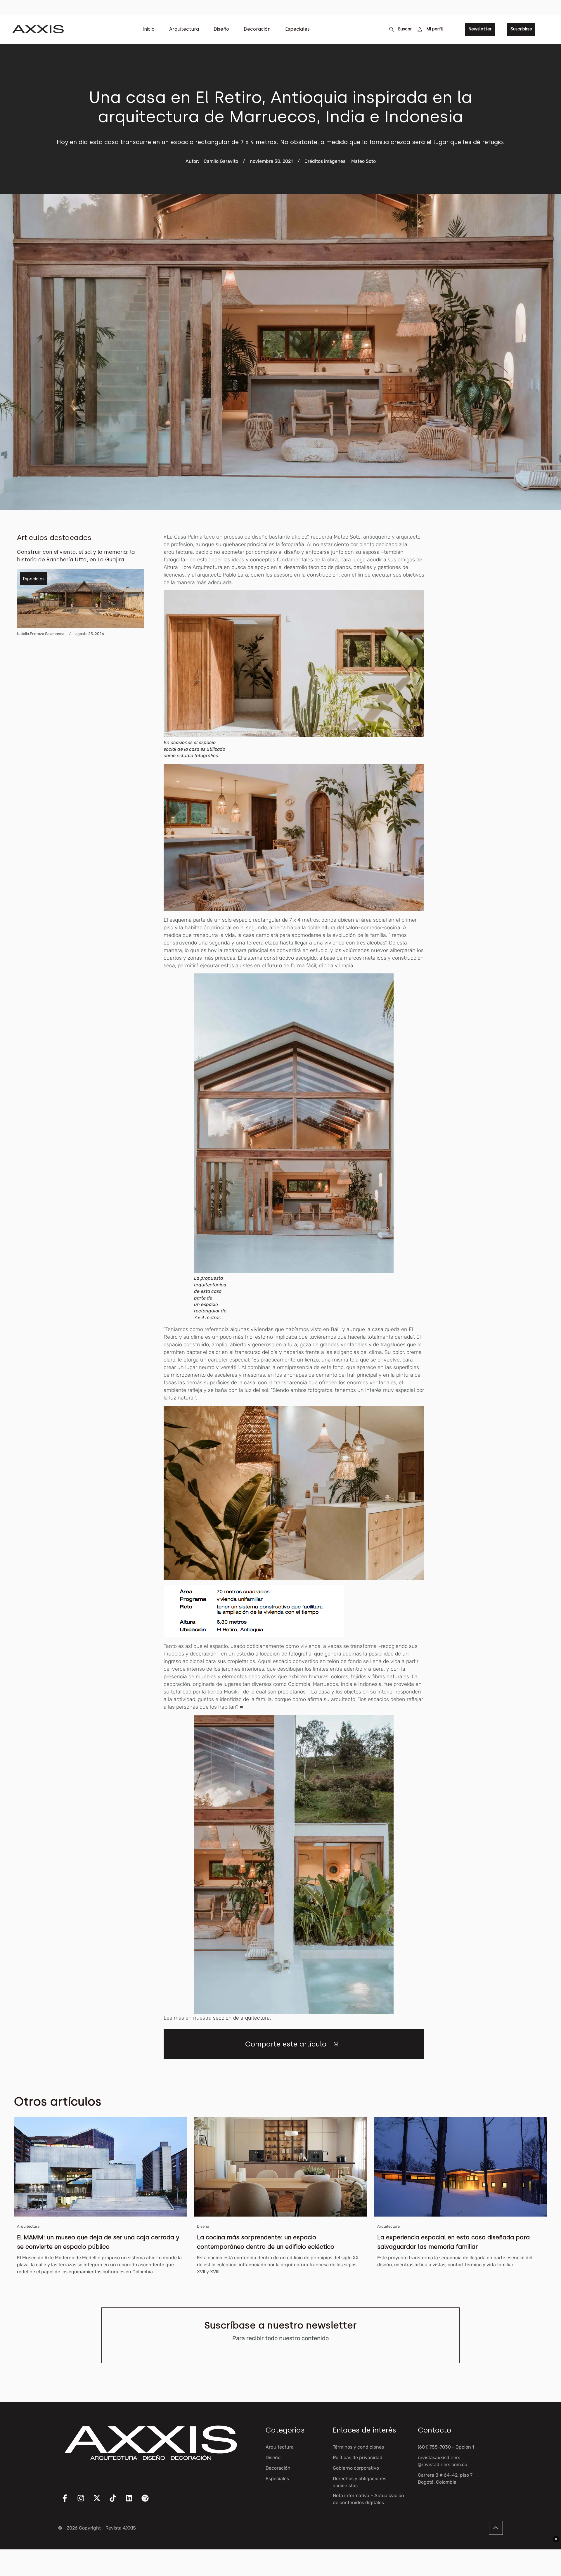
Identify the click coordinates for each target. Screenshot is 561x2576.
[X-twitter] (101, 2502)
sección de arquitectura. (242, 2018)
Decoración (257, 29)
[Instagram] (84, 2502)
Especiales (297, 29)
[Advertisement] (500, 621)
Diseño (221, 29)
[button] (336, 2044)
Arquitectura (184, 29)
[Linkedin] (133, 2502)
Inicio (149, 29)
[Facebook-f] (68, 2502)
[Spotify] (149, 2502)
